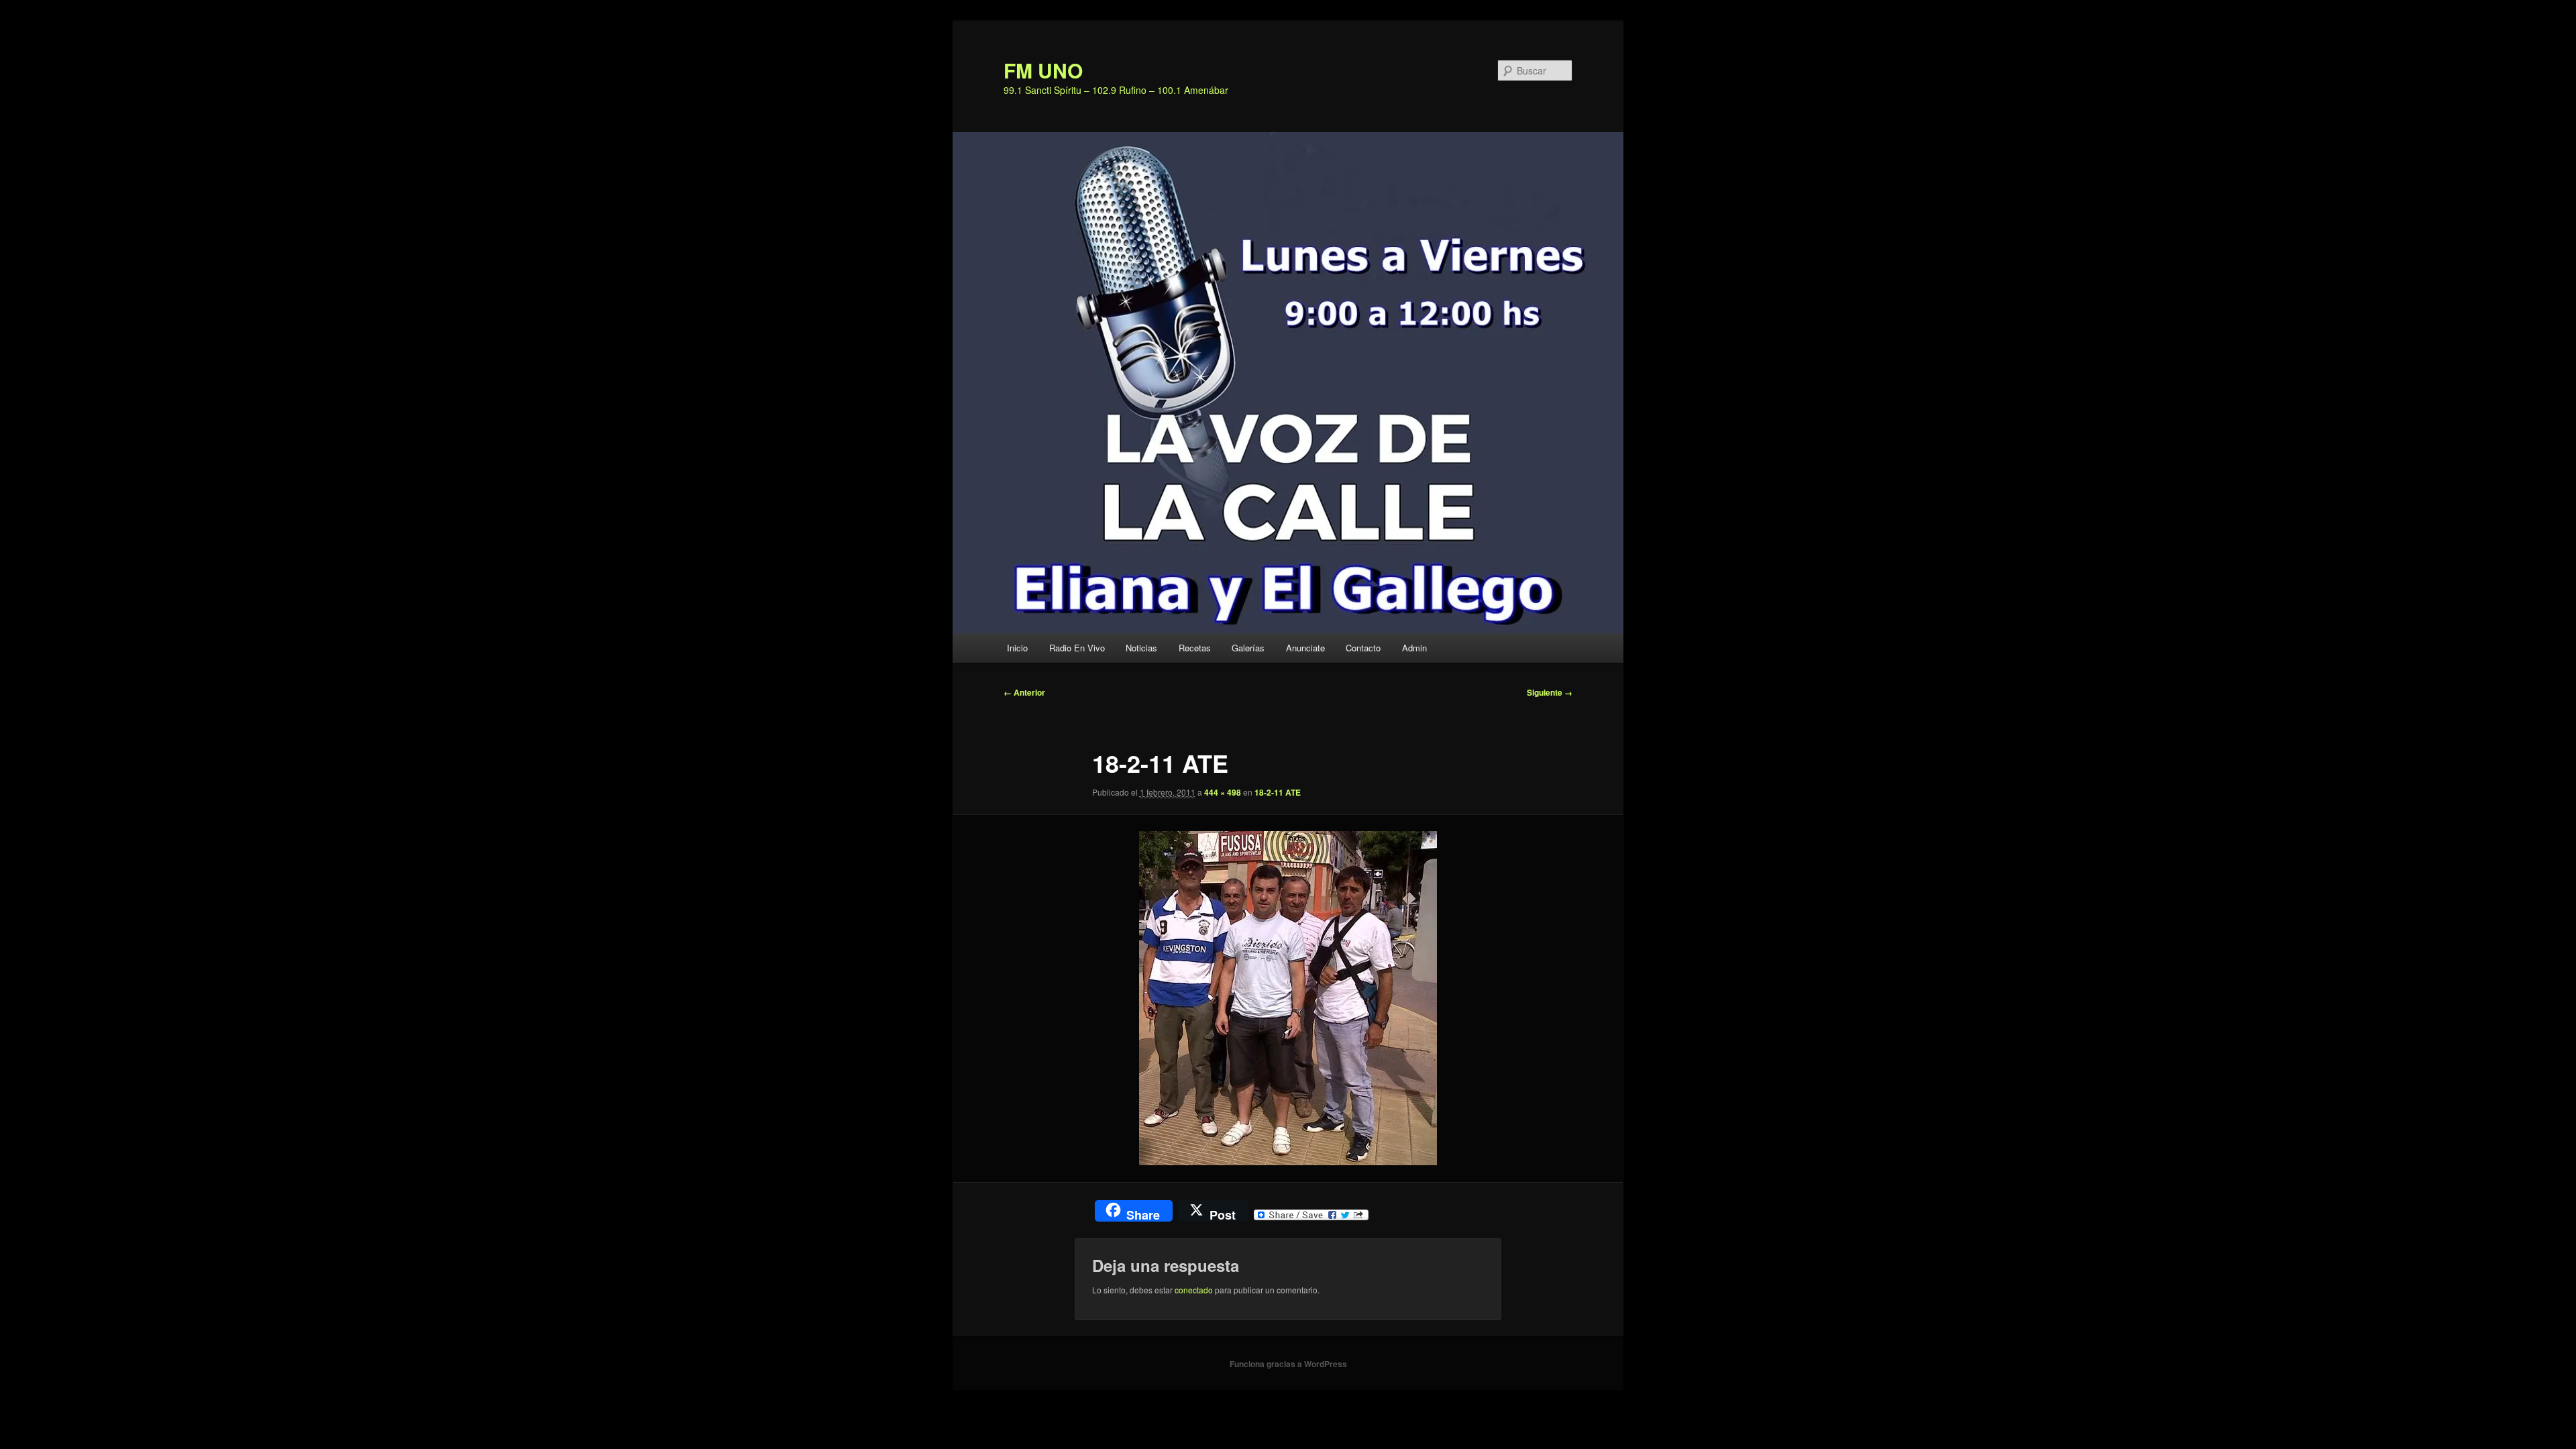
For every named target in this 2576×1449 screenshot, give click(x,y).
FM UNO (1043, 70)
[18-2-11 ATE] (1288, 998)
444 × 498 (1223, 792)
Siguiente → (1550, 692)
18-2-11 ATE (1278, 792)
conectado (1194, 1290)
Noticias (1141, 648)
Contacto (1363, 648)
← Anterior (1024, 692)
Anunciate (1305, 648)
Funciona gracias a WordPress (1288, 1364)
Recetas (1195, 648)
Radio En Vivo (1077, 648)
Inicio (1017, 648)
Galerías (1248, 648)
